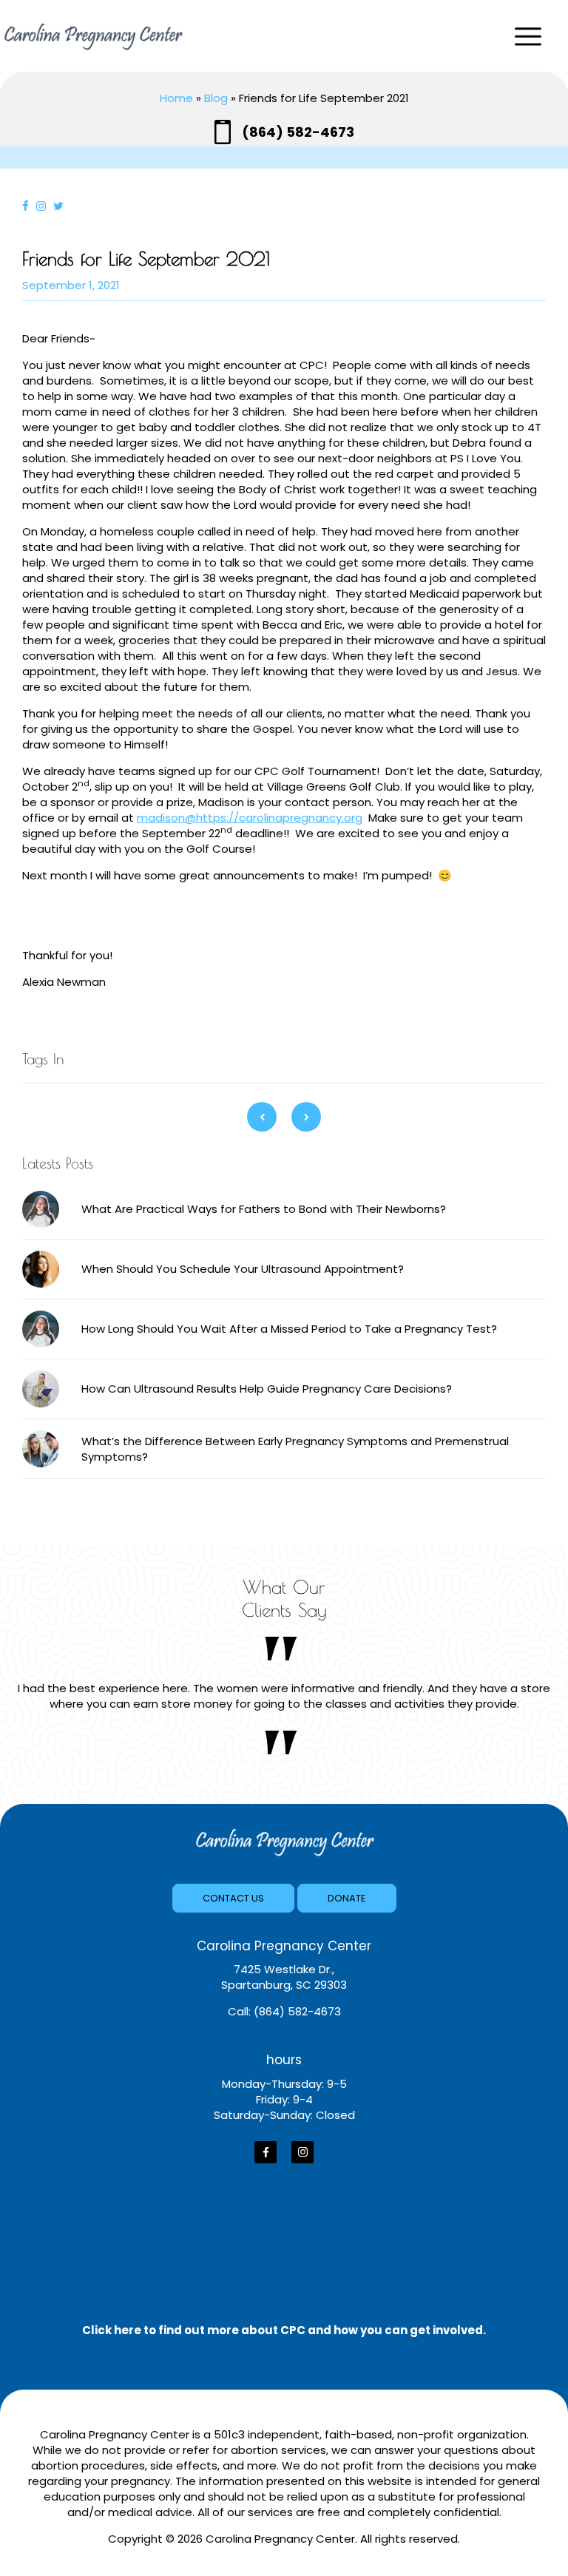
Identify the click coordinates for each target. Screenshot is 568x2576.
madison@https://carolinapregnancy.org (250, 818)
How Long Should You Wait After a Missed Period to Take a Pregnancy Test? (289, 1329)
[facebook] (266, 2152)
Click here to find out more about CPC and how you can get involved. (284, 2330)
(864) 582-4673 (298, 132)
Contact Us (233, 1898)
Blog (216, 98)
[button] (531, 37)
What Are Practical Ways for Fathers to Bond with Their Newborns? (264, 1209)
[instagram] (302, 2152)
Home (176, 98)
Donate (347, 1898)
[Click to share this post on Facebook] (29, 206)
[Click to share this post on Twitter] (62, 206)
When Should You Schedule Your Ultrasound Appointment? (243, 1269)
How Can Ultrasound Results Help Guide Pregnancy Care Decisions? (267, 1389)
